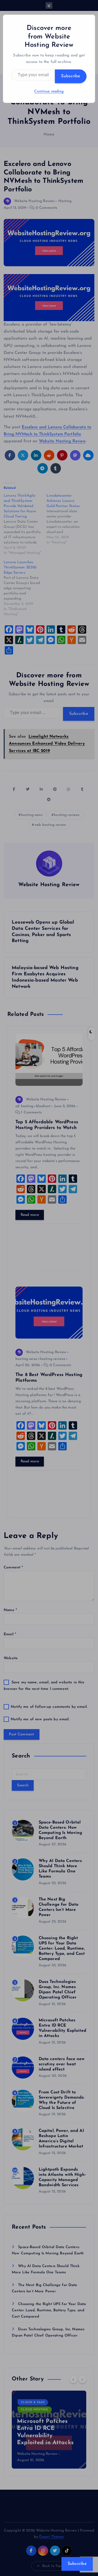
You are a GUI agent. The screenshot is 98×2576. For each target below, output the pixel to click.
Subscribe (71, 76)
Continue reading (49, 91)
